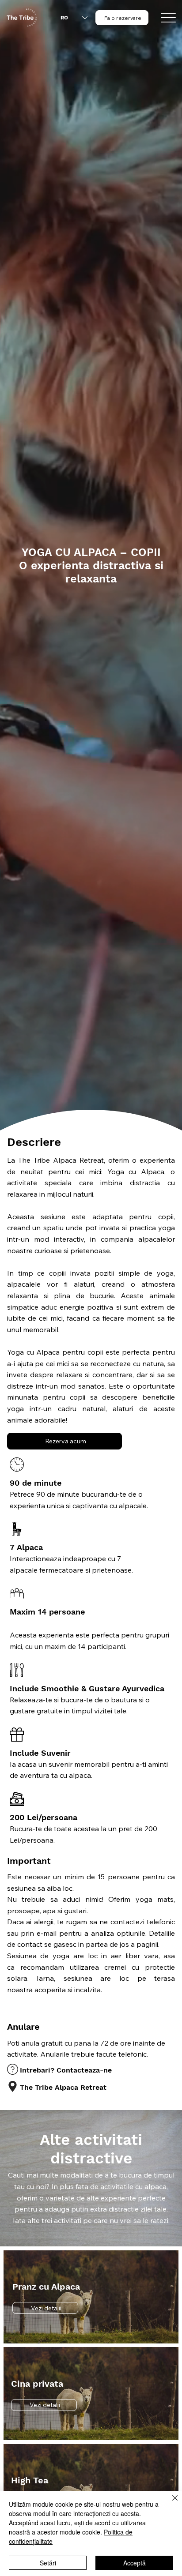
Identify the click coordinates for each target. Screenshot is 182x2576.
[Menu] (169, 18)
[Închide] (170, 2503)
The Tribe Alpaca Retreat (63, 2087)
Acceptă (135, 2563)
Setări (48, 2563)
